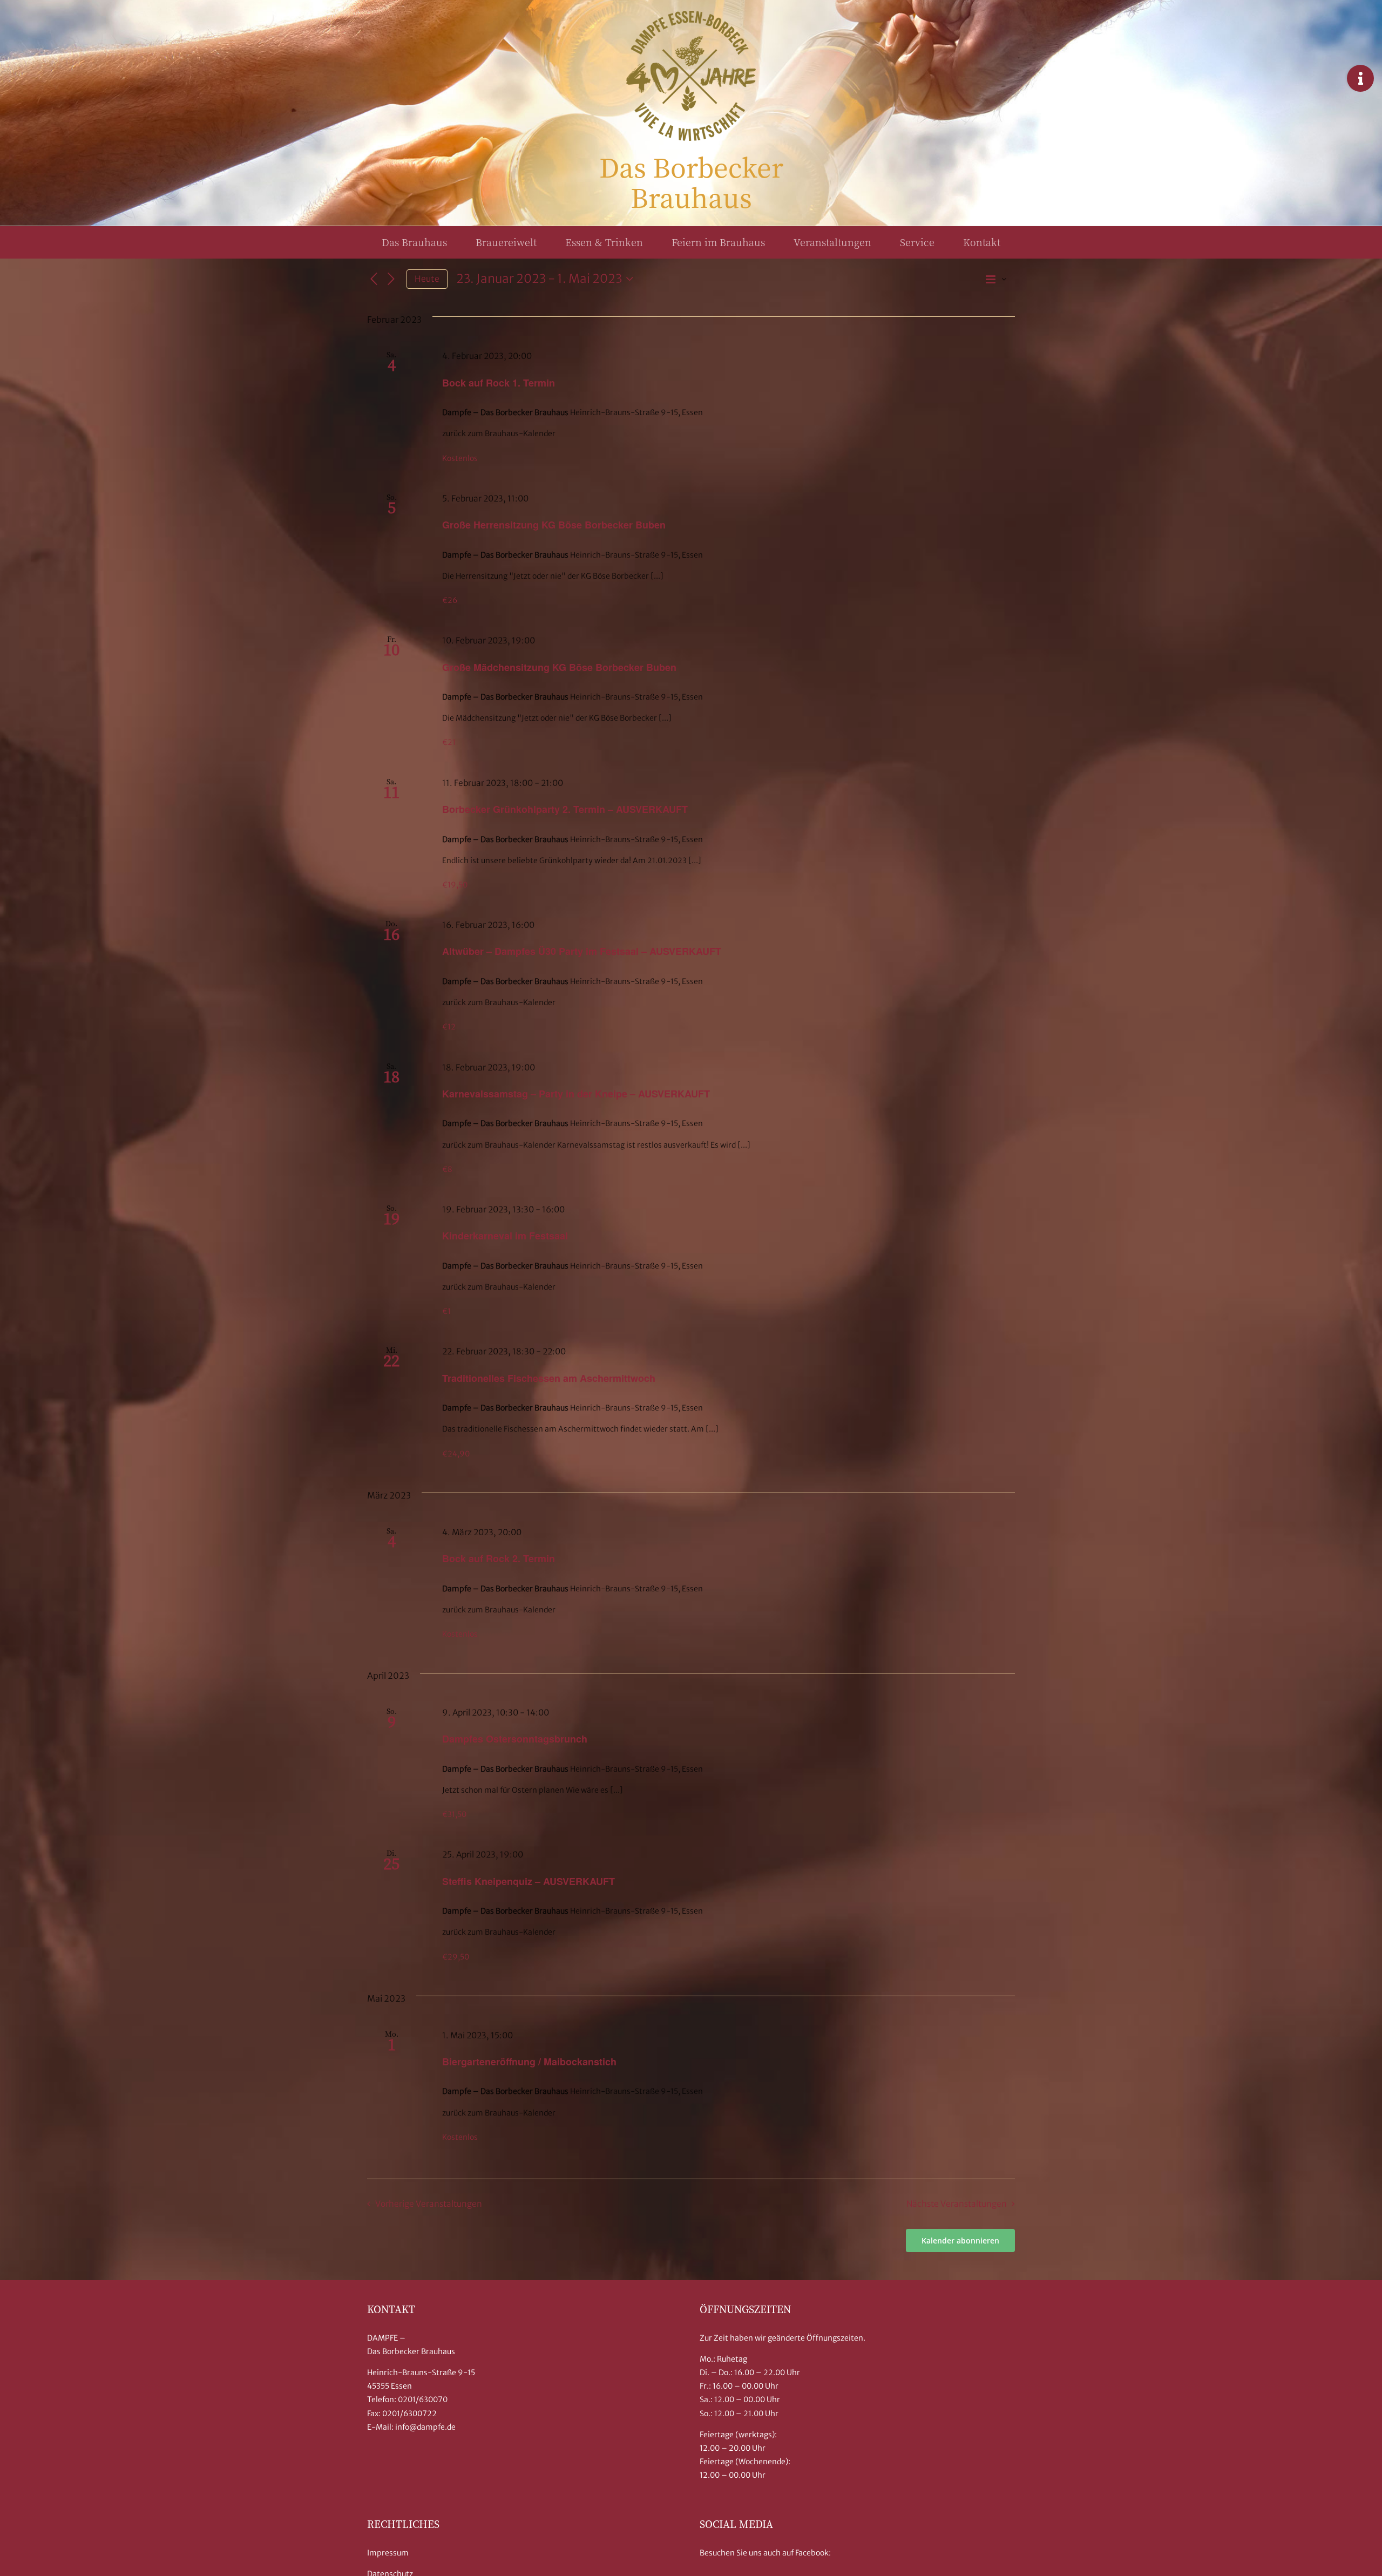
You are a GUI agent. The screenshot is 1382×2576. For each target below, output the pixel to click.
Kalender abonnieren (960, 2241)
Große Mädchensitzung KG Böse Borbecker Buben (559, 667)
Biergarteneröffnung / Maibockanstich (529, 2062)
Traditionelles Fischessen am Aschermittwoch (549, 1378)
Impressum (388, 2553)
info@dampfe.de (425, 2427)
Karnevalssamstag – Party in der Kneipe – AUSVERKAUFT (576, 1094)
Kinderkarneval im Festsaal (505, 1236)
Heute (427, 279)
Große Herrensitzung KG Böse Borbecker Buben (554, 525)
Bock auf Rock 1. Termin (499, 383)
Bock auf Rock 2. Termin (499, 1558)
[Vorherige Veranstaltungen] (374, 279)
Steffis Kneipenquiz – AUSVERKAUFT (529, 1881)
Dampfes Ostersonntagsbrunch (515, 1739)
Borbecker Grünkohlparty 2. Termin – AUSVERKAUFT (565, 809)
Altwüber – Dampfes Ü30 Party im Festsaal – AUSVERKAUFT (582, 951)
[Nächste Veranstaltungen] (391, 279)
